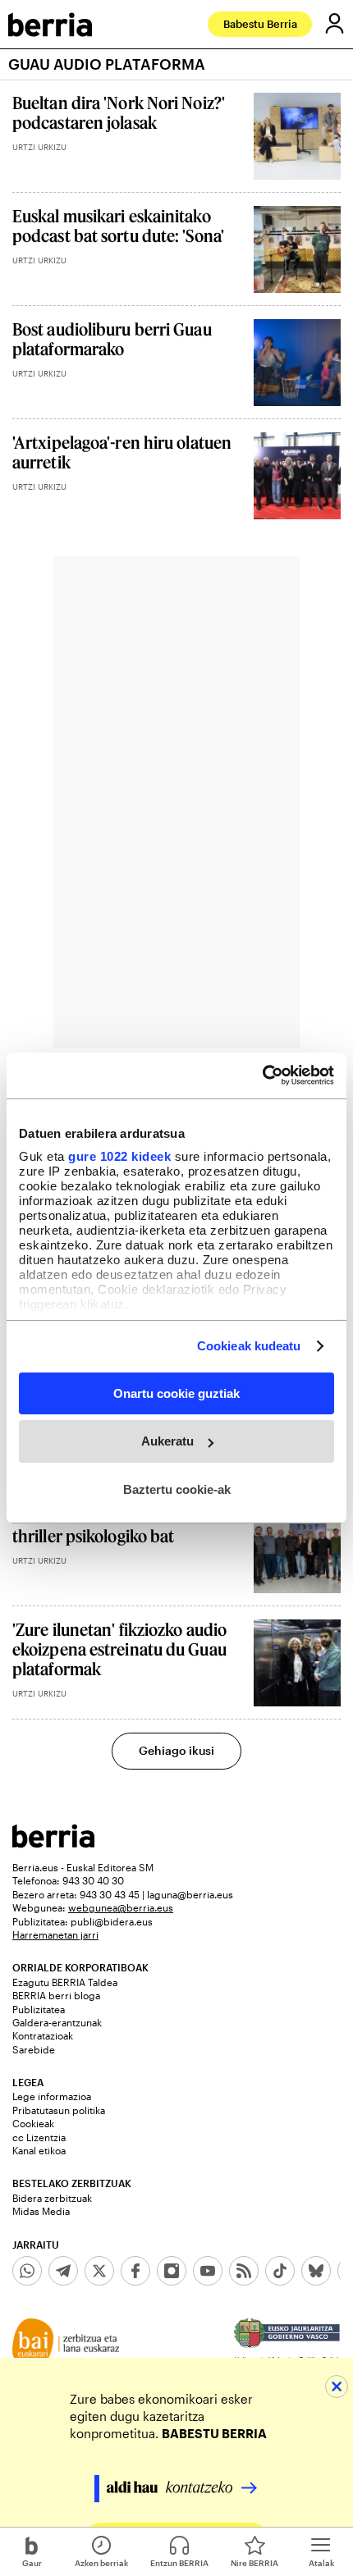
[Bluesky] (316, 2271)
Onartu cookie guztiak (176, 1393)
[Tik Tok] (280, 2271)
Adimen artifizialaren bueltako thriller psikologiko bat (122, 1526)
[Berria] (53, 1843)
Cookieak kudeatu (249, 1346)
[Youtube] (208, 2271)
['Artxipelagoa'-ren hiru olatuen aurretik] (297, 476)
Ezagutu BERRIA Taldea (65, 1982)
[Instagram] (172, 2271)
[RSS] (244, 2271)
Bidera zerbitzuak (52, 2198)
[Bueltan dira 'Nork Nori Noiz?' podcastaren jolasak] (297, 136)
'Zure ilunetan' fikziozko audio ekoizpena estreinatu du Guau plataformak (119, 1649)
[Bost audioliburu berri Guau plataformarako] (297, 363)
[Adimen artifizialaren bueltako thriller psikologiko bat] (297, 1550)
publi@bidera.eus (112, 1921)
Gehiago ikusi (176, 1750)
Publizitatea (39, 2009)
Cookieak (33, 2123)
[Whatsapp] (27, 2271)
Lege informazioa (52, 2096)
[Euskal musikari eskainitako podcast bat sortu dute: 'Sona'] (297, 249)
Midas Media (41, 2211)
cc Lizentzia (39, 2137)
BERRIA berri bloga (56, 1995)
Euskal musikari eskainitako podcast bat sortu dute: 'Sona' (118, 226)
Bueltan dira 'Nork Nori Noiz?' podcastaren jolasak (119, 112)
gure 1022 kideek (119, 1156)
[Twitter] (99, 2271)
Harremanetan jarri (55, 1934)
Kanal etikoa (39, 2150)
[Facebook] (135, 2271)
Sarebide (34, 2049)
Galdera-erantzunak (57, 2022)
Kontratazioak (43, 2035)
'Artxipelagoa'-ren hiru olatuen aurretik (122, 452)
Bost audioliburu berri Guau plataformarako (112, 339)
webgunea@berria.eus (121, 1907)
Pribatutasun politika (59, 2110)
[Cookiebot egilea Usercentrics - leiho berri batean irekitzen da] (262, 1076)
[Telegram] (63, 2271)
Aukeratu (167, 1441)
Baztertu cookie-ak (177, 1489)
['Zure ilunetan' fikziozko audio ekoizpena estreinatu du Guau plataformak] (297, 1663)
